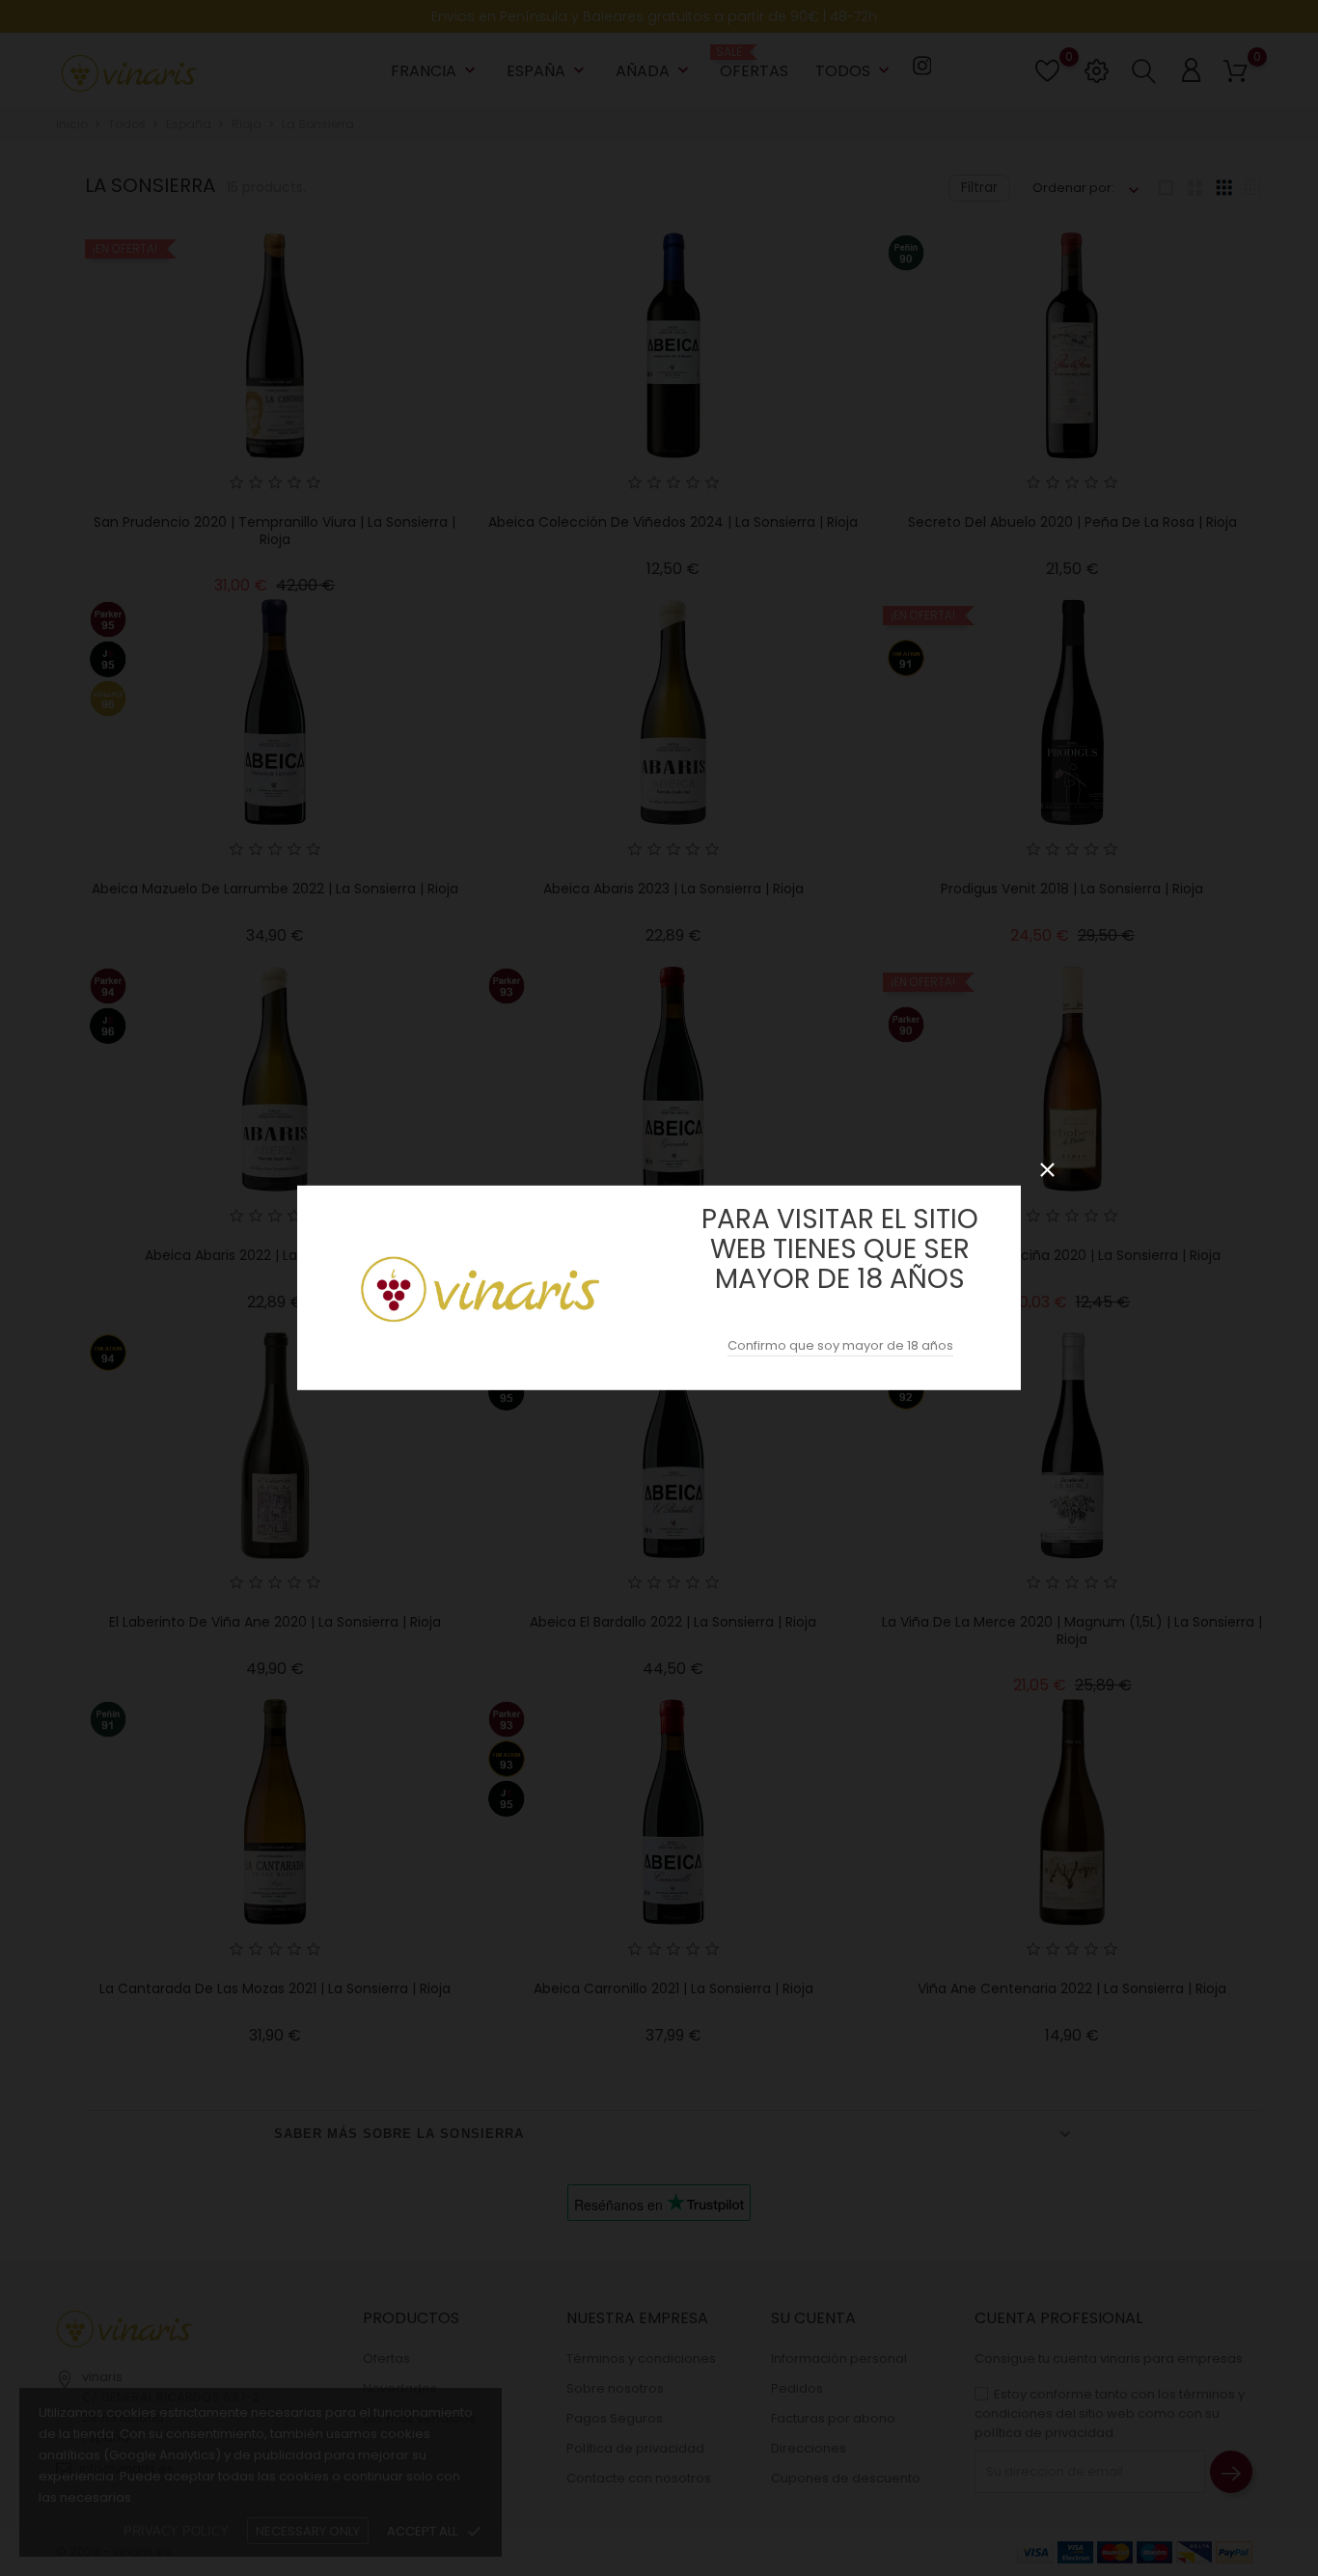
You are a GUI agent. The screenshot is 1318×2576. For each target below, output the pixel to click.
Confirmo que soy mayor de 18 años (840, 1345)
